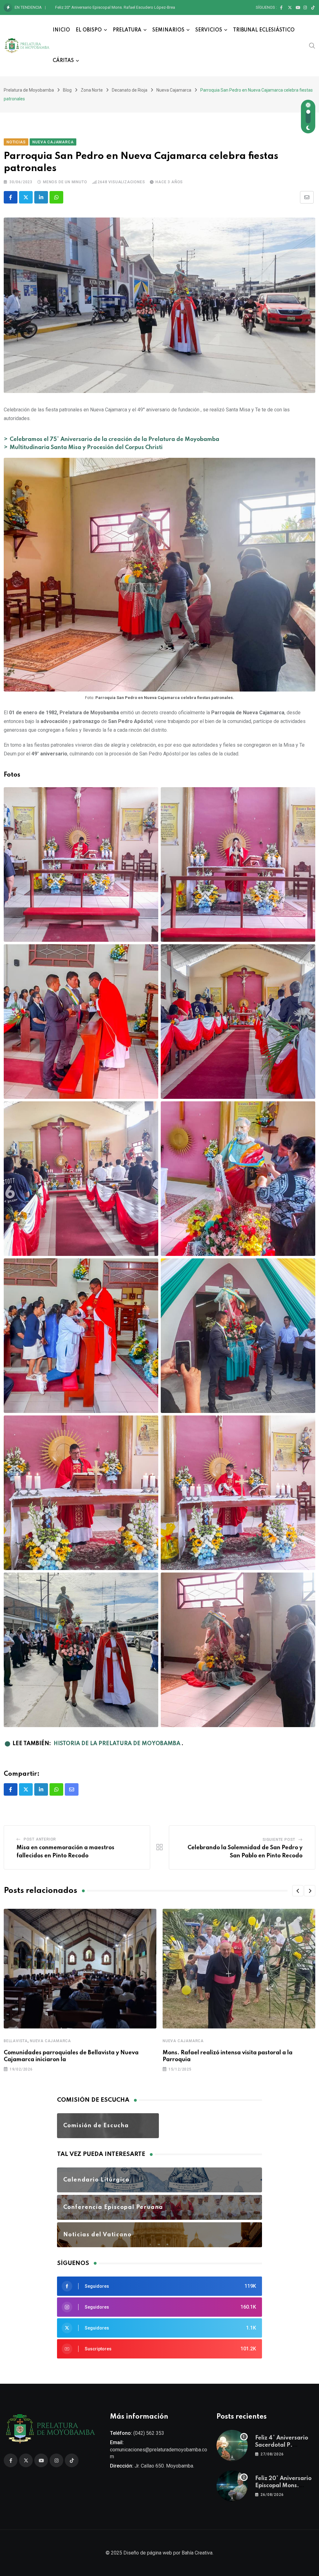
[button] (298, 1891)
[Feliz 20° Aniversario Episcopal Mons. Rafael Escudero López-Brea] (232, 2486)
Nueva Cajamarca (50, 2041)
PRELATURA (127, 30)
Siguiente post (279, 1840)
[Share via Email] (307, 197)
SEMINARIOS (168, 30)
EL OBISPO (89, 30)
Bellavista (16, 2041)
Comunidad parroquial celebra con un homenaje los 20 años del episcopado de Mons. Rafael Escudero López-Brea (159, 7)
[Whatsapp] (56, 197)
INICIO (61, 30)
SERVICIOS (209, 30)
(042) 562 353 (149, 2433)
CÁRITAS (63, 61)
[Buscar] (312, 45)
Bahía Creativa (197, 2553)
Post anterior (40, 1839)
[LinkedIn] (41, 197)
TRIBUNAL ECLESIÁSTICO (264, 30)
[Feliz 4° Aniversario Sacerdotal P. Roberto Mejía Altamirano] (232, 2445)
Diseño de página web (148, 2553)
